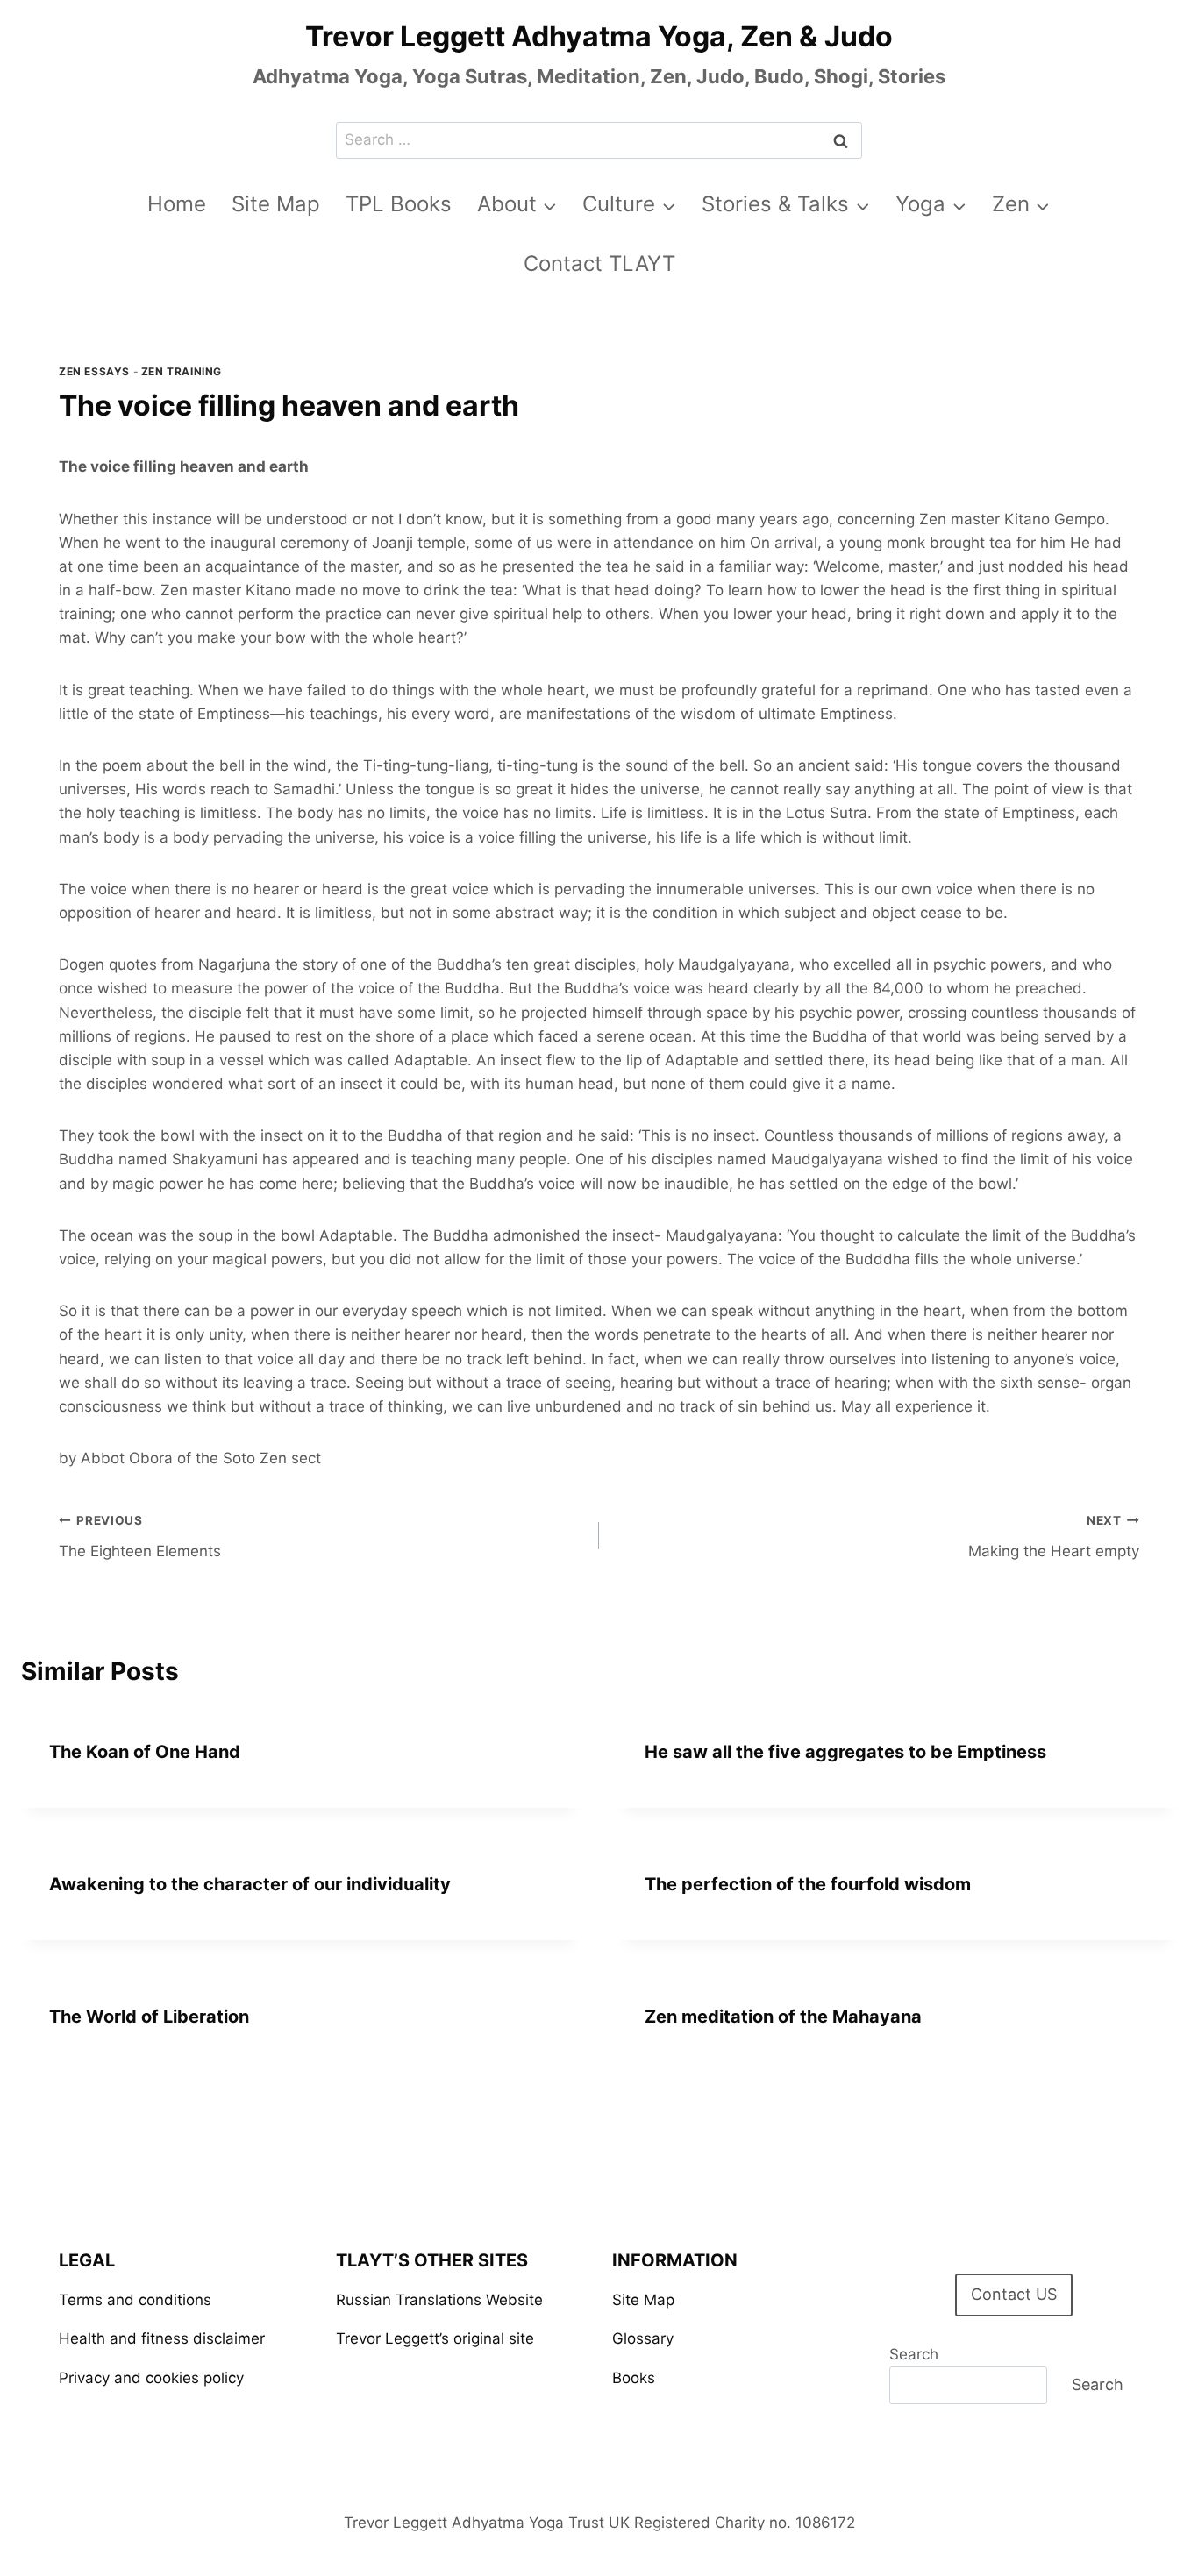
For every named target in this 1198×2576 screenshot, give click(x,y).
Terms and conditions (135, 2300)
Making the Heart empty (1054, 1537)
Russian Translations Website (439, 2300)
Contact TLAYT (599, 263)
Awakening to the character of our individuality (250, 1884)
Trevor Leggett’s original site (435, 2338)
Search (914, 2354)
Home (177, 204)
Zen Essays (94, 371)
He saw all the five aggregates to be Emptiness (845, 1752)
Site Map (276, 204)
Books (634, 2378)
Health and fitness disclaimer (162, 2338)
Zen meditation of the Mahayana (783, 2017)
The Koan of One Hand (145, 1752)
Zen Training (182, 371)
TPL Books (399, 204)
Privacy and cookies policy (151, 2378)
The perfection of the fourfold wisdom (808, 1884)
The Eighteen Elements (140, 1537)
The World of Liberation (149, 2017)
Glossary (643, 2338)
